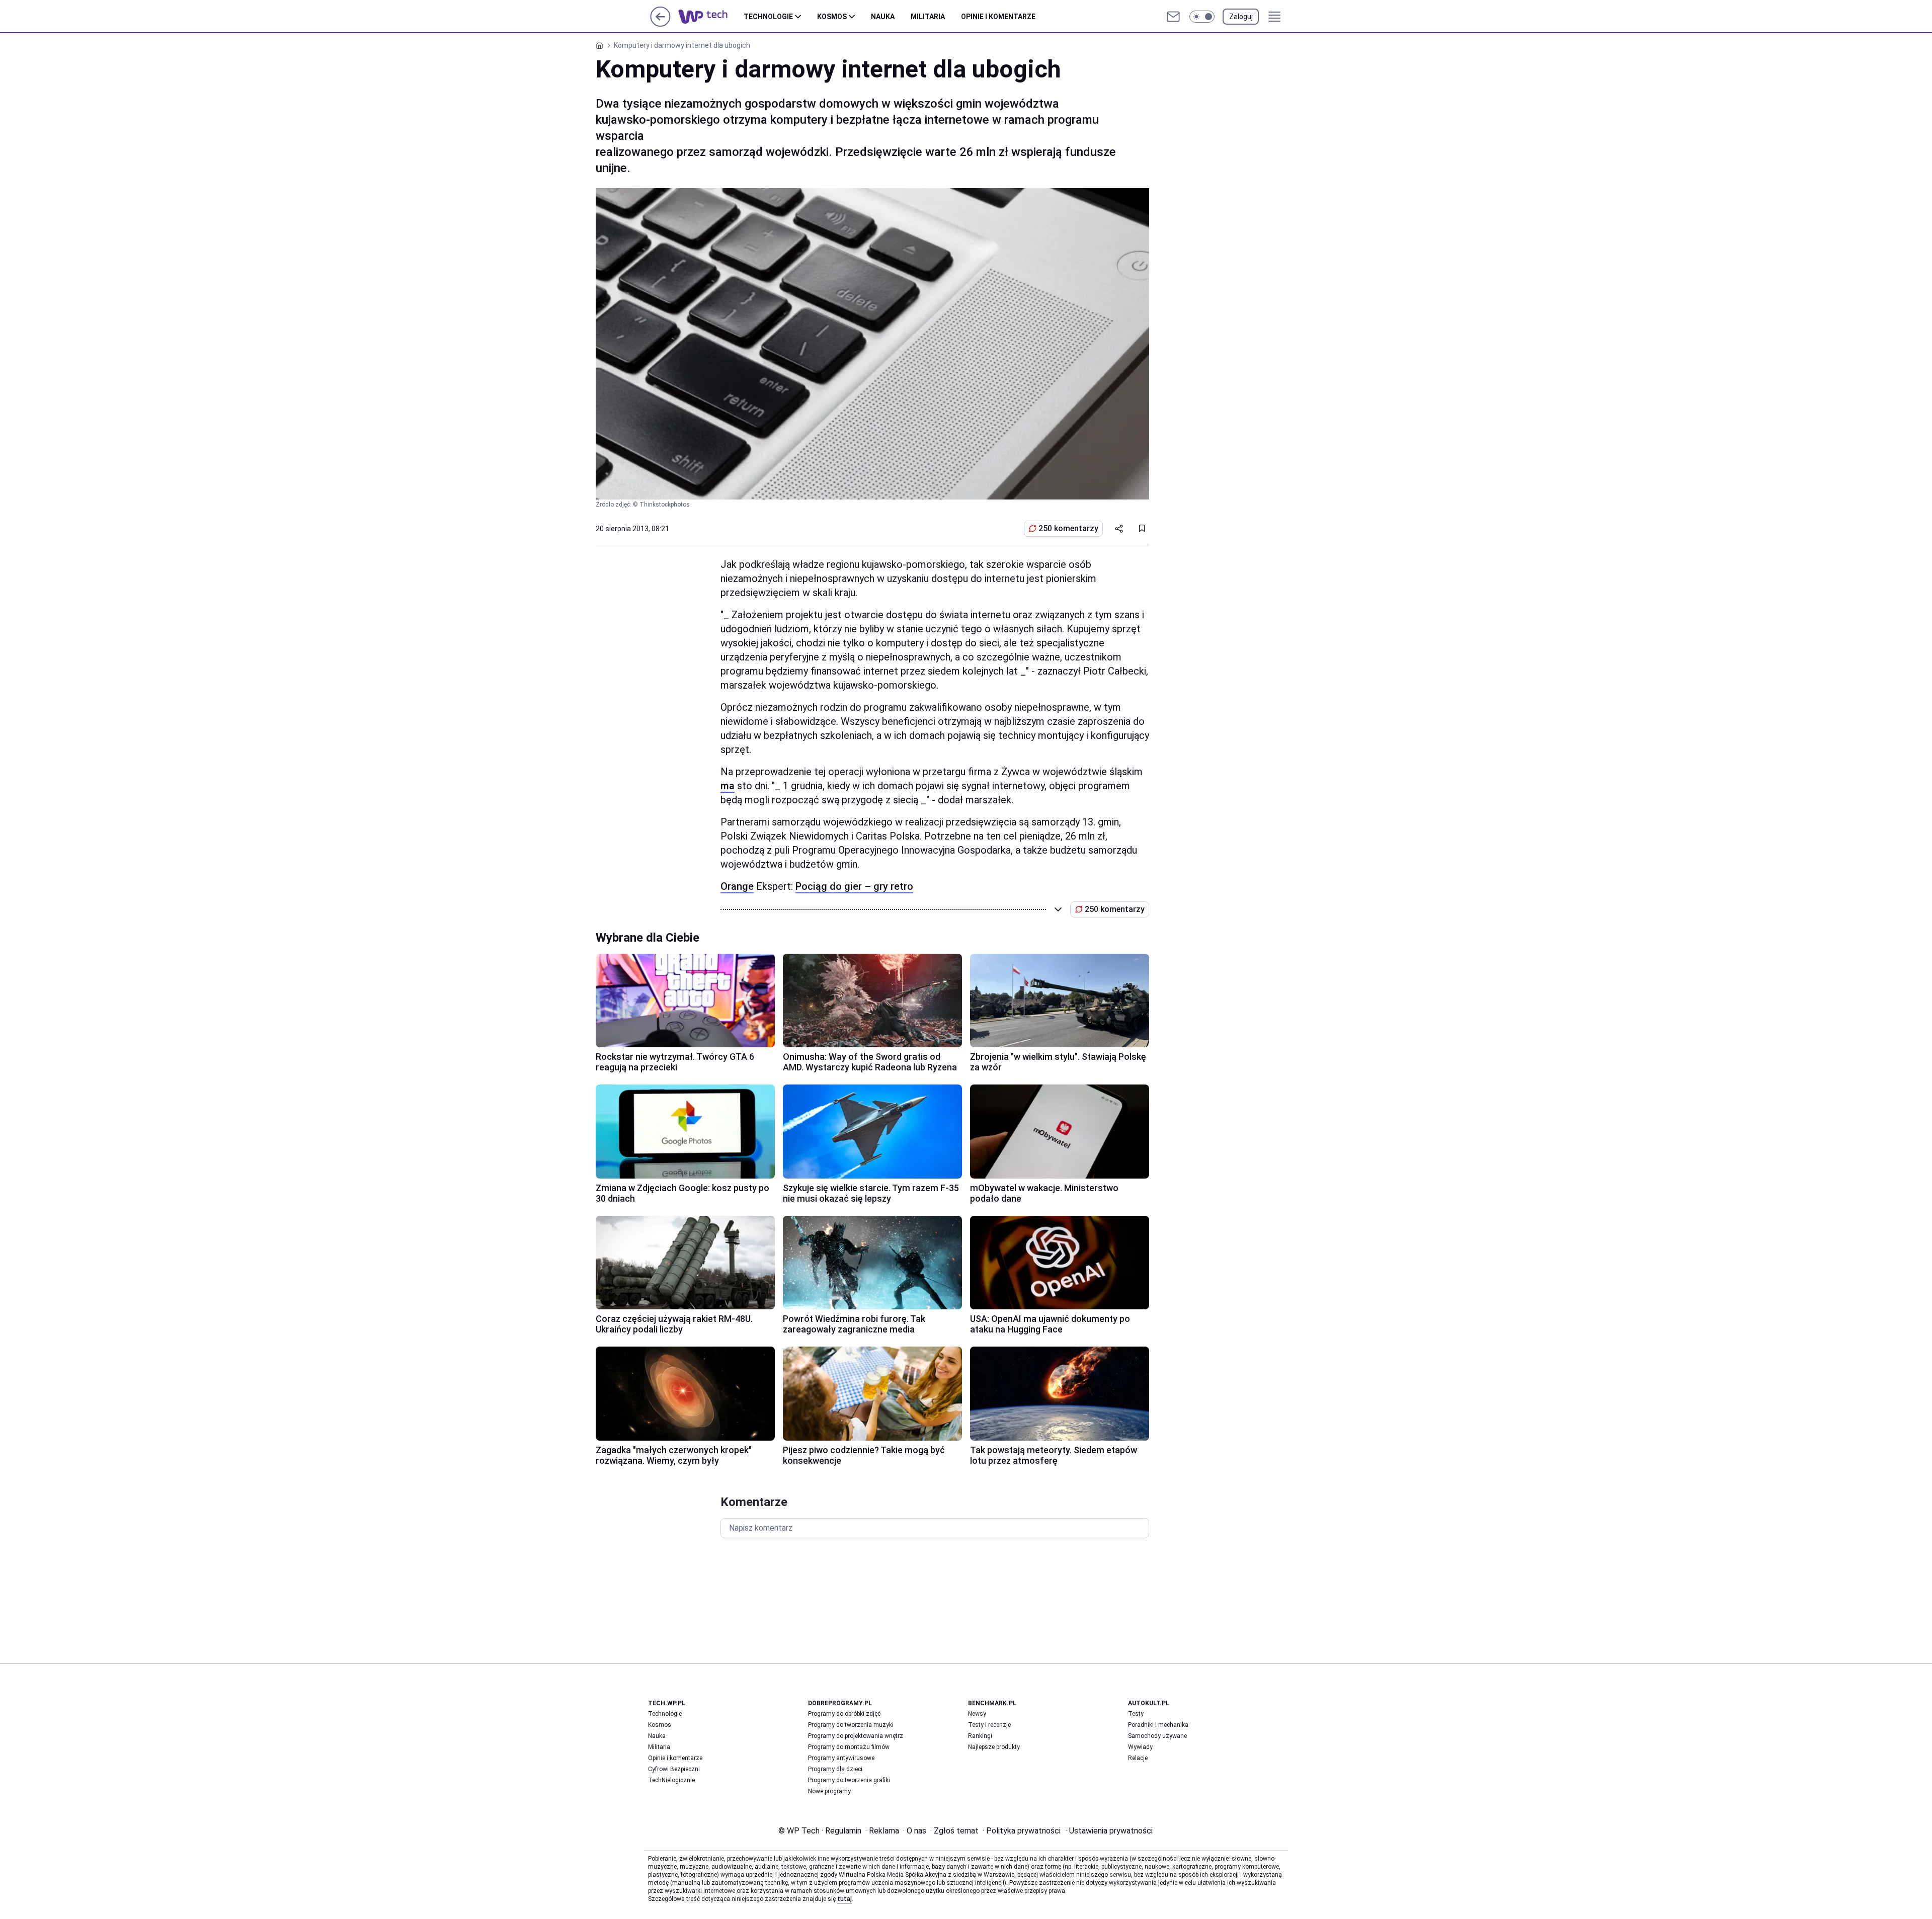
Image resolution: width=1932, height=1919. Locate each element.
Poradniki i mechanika (1158, 1725)
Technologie (768, 17)
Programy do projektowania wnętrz (856, 1736)
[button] (1202, 17)
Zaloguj (1241, 17)
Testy (1136, 1714)
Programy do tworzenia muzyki (851, 1725)
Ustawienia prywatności (1109, 1831)
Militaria (928, 17)
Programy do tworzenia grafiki (849, 1780)
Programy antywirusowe (841, 1758)
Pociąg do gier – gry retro (854, 886)
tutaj (844, 1899)
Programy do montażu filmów (849, 1747)
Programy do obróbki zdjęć (844, 1714)
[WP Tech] (711, 17)
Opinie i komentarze (998, 17)
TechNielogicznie (671, 1780)
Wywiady (1140, 1747)
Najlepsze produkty (994, 1747)
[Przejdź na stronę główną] (660, 24)
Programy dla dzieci (835, 1769)
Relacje (1138, 1758)
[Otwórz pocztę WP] (1173, 17)
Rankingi (980, 1736)
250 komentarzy (1068, 528)
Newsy (977, 1714)
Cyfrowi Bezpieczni (674, 1769)
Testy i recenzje (989, 1725)
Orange (737, 886)
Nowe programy (829, 1791)
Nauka (883, 17)
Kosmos (832, 17)
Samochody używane (1157, 1736)
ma (728, 786)
